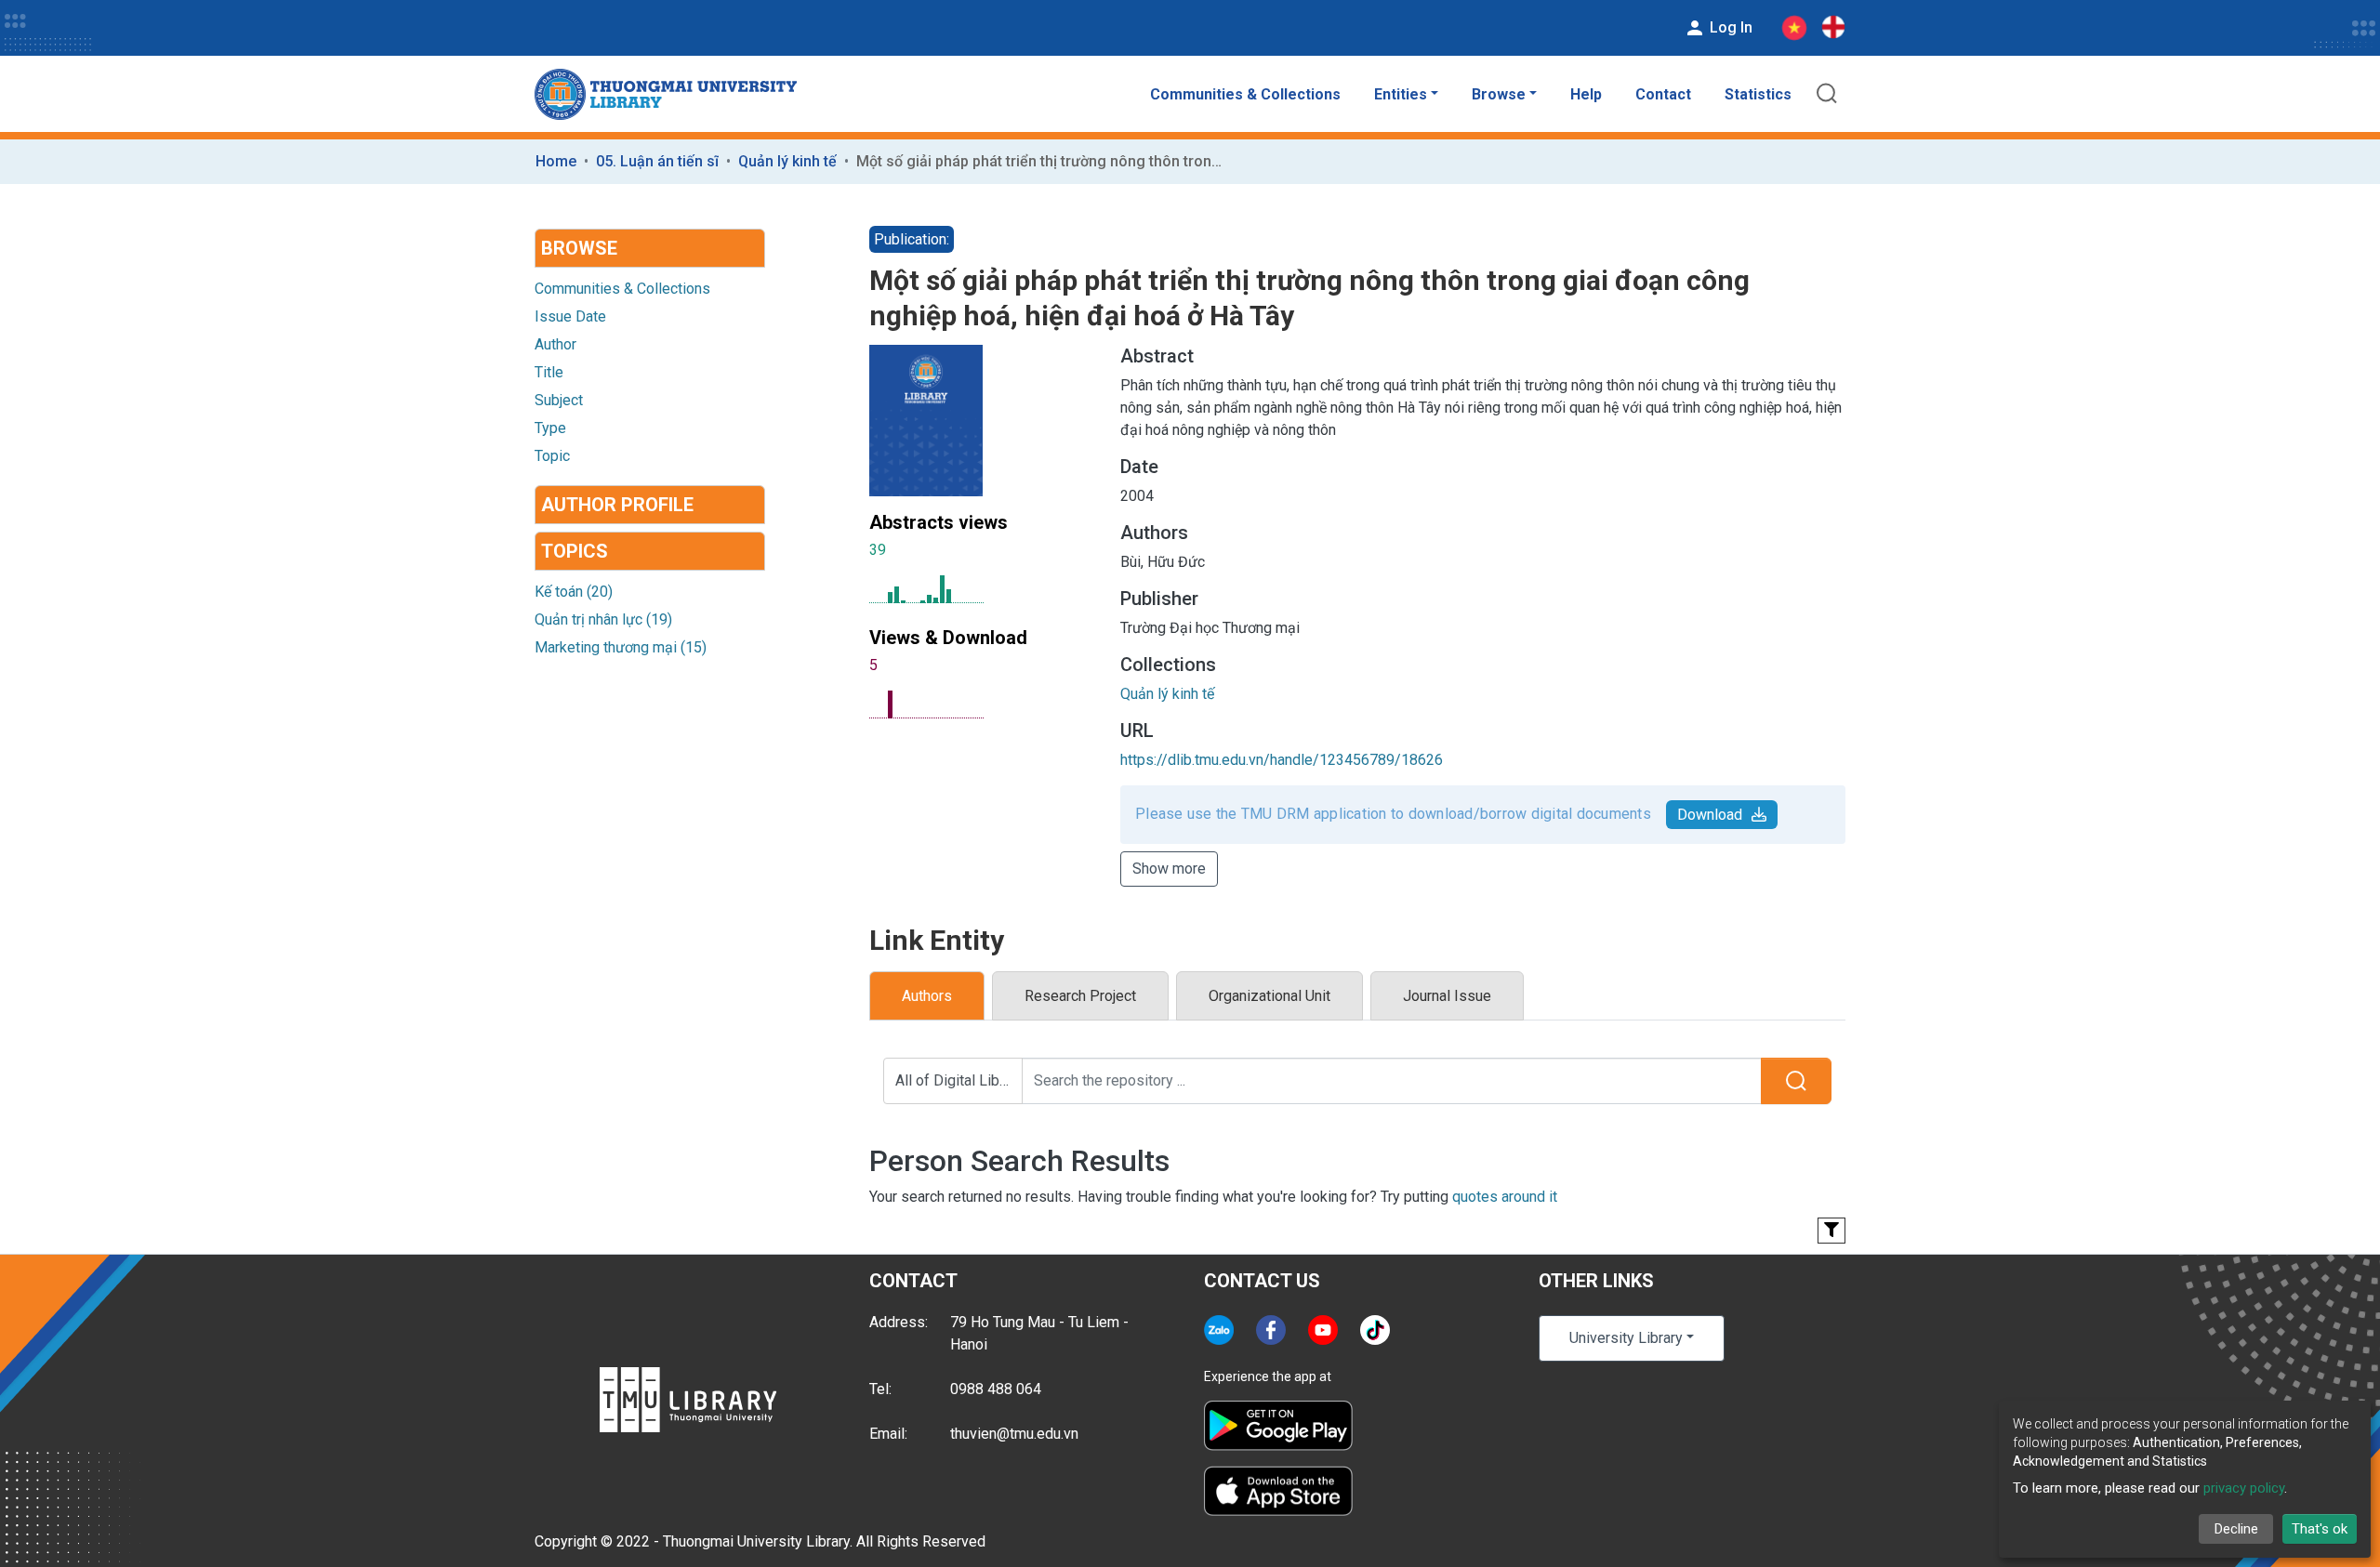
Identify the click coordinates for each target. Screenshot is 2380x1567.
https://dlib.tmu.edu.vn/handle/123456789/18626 (1282, 760)
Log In (1729, 27)
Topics (575, 551)
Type (550, 428)
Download (1710, 815)
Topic (552, 456)
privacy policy (2244, 1488)
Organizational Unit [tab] (1269, 996)
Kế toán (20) (574, 592)
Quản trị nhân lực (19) (603, 619)
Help (1586, 94)
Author (555, 344)
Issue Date (570, 316)
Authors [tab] (927, 996)
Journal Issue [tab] (1447, 996)
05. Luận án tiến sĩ (657, 161)
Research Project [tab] (1080, 996)
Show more (1169, 869)
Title (549, 372)
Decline (2236, 1529)
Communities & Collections (1245, 94)
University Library (1626, 1338)
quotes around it (1505, 1197)
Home (556, 161)
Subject (559, 400)
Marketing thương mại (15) (621, 647)
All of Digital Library (959, 1080)
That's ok (2320, 1529)
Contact (1663, 94)
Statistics (1758, 94)
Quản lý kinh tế (787, 161)
